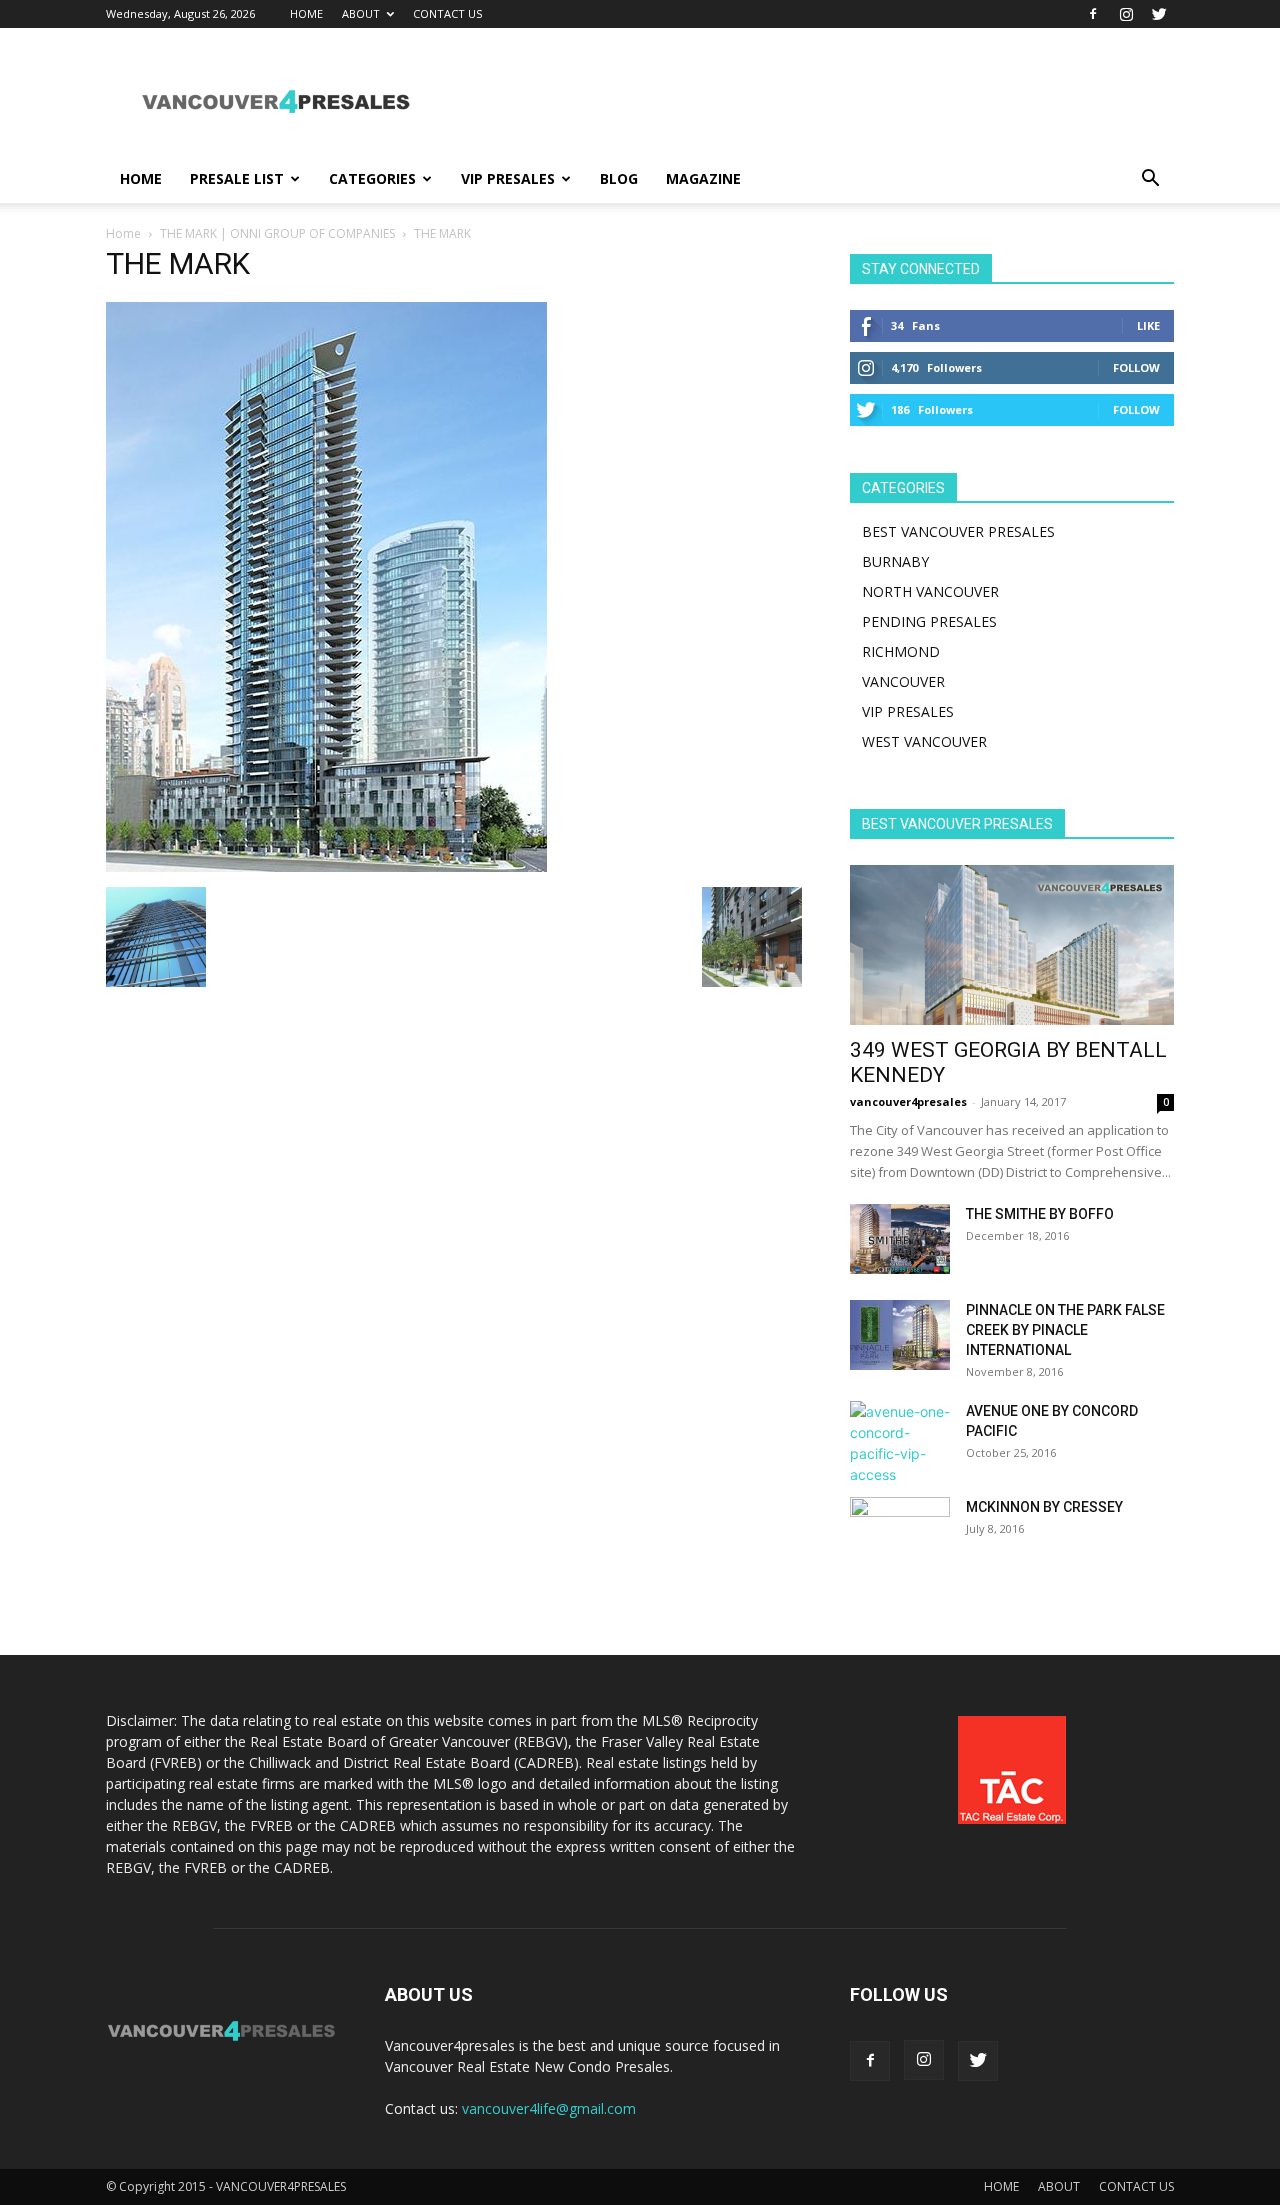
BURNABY (895, 561)
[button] (1150, 180)
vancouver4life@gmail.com (549, 2108)
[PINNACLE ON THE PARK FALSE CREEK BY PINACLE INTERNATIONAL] (900, 1335)
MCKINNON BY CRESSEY (1044, 1507)
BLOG (619, 178)
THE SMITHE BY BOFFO (1040, 1214)
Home (123, 233)
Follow (1136, 367)
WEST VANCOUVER (924, 741)
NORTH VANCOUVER (930, 591)
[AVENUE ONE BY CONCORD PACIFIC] (900, 1443)
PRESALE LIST (237, 178)
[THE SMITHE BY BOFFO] (900, 1239)
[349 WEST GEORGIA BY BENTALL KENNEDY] (1012, 945)
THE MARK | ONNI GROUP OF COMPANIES (277, 233)
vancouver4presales (908, 1101)
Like (1148, 325)
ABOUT (361, 13)
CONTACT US (447, 13)
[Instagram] (1126, 14)
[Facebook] (1093, 14)
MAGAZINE (703, 178)
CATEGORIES (372, 178)
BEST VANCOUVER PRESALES (958, 531)
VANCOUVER (903, 681)
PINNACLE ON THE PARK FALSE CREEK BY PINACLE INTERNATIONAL (1065, 1330)
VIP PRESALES (508, 178)
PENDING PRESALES (929, 621)
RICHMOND (901, 651)
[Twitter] (1159, 14)
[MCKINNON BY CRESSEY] (900, 1532)
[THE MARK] (326, 866)
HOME (306, 13)
